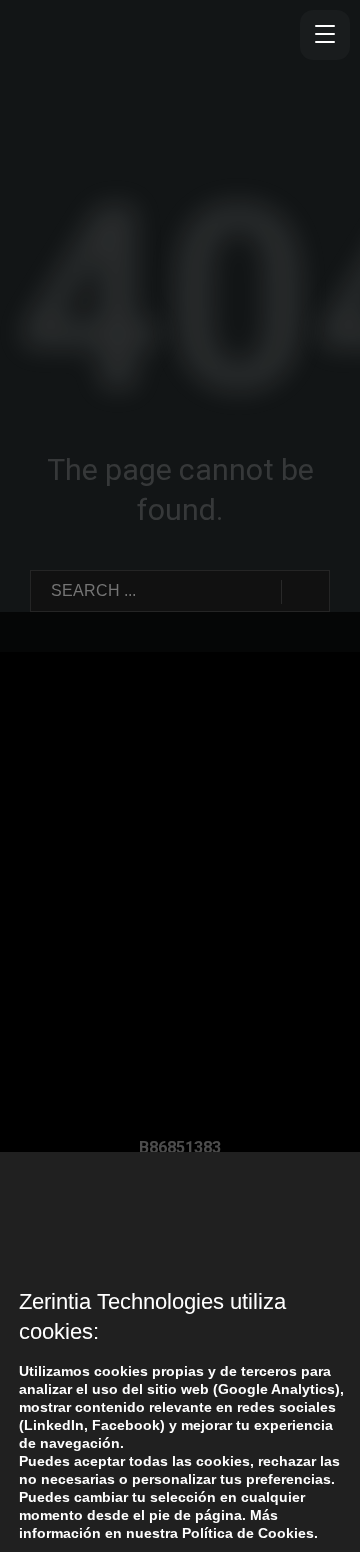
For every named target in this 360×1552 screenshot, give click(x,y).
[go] (305, 592)
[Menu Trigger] (325, 35)
